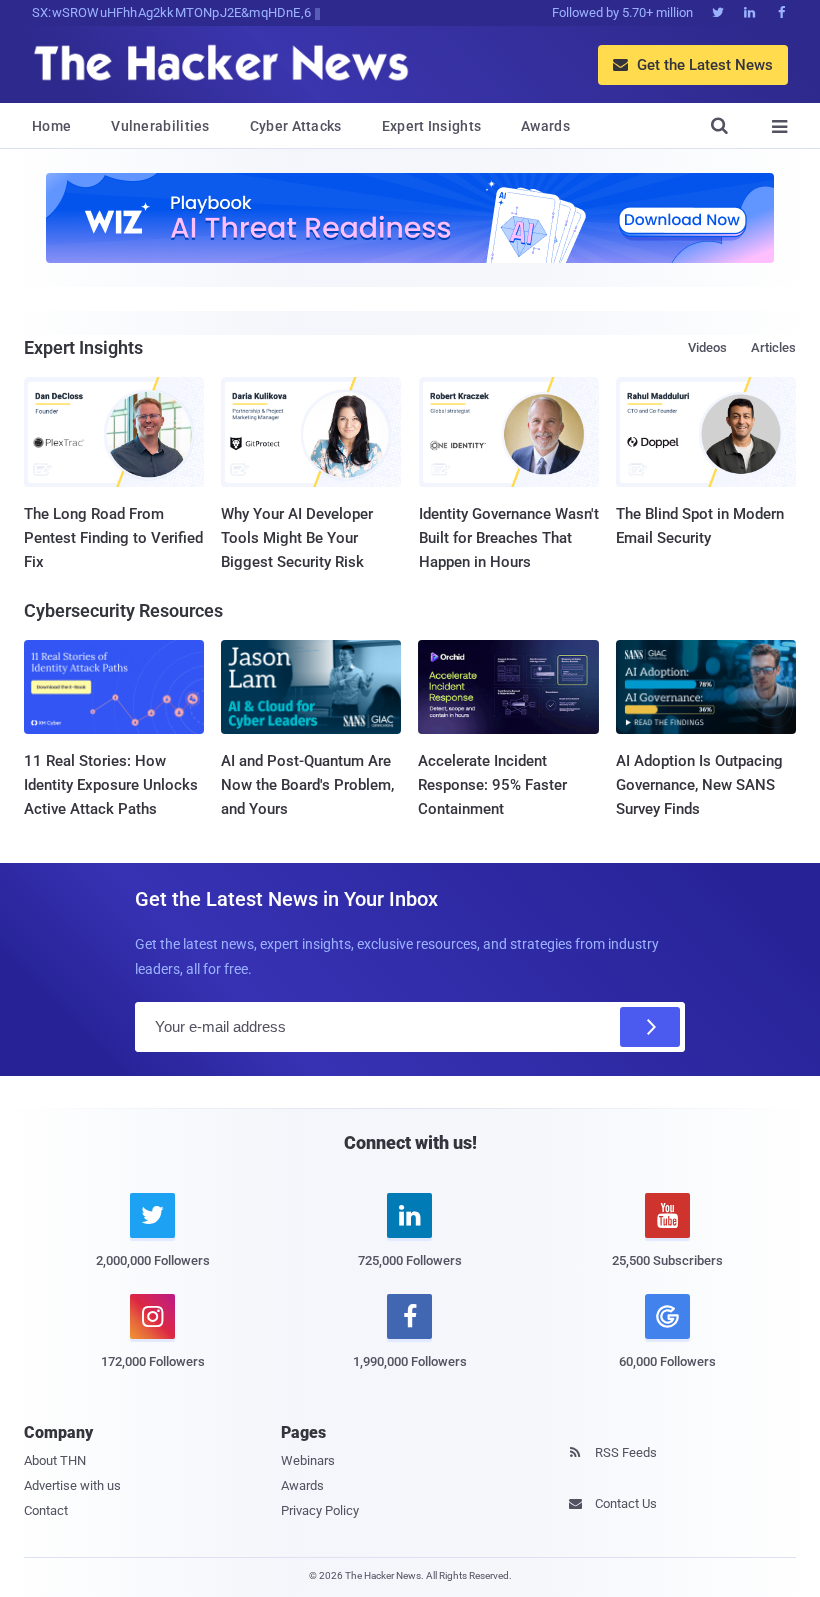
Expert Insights (432, 126)
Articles (773, 347)
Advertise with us (72, 1485)
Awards (545, 126)
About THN (55, 1460)
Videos (707, 347)
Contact (46, 1510)
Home (51, 126)
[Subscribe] (650, 1027)
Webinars (308, 1460)
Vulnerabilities (160, 126)
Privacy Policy (320, 1510)
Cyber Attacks (296, 126)
